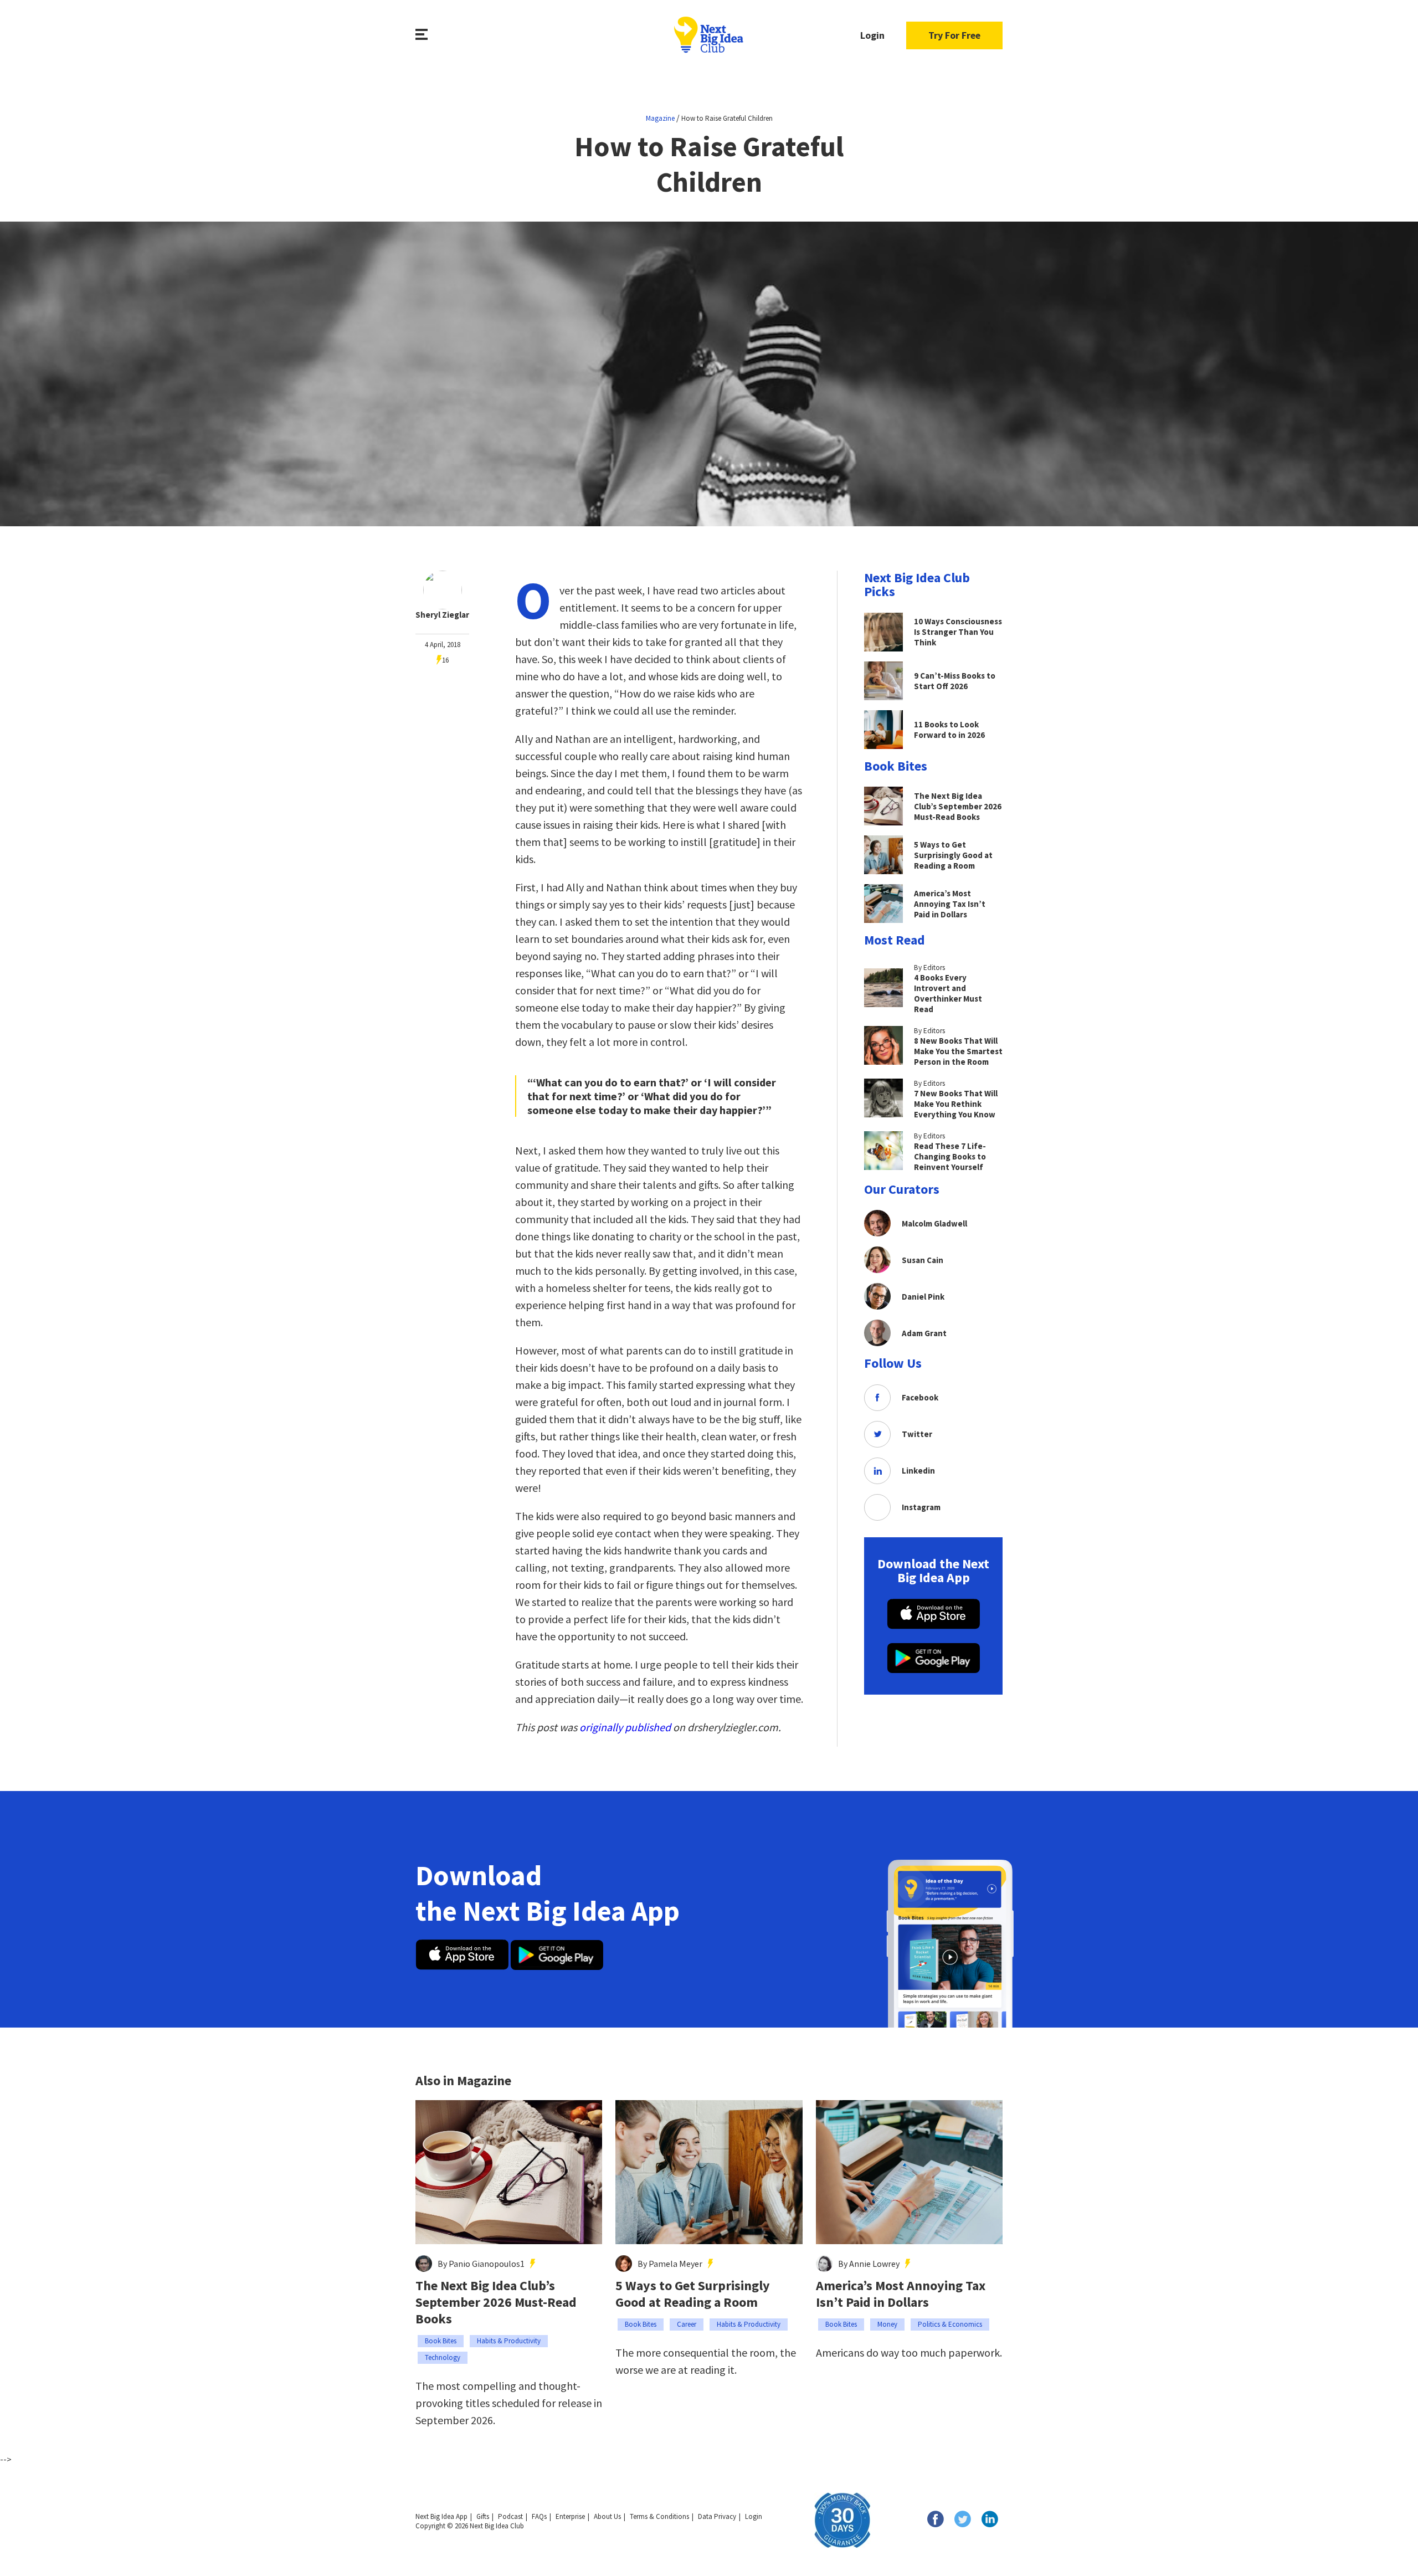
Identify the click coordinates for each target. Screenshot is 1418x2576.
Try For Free (954, 35)
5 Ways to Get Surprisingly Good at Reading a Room (693, 2294)
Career (687, 2324)
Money (887, 2324)
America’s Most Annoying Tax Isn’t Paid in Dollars (901, 2294)
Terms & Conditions (659, 2516)
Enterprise (570, 2516)
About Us (607, 2516)
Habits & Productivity (509, 2341)
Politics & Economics (950, 2324)
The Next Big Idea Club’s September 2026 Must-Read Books (496, 2302)
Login (872, 35)
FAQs (539, 2516)
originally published (625, 1727)
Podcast (510, 2516)
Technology (443, 2357)
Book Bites (441, 2341)
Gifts (483, 2516)
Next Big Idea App (441, 2516)
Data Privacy (717, 2516)
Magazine (660, 118)
